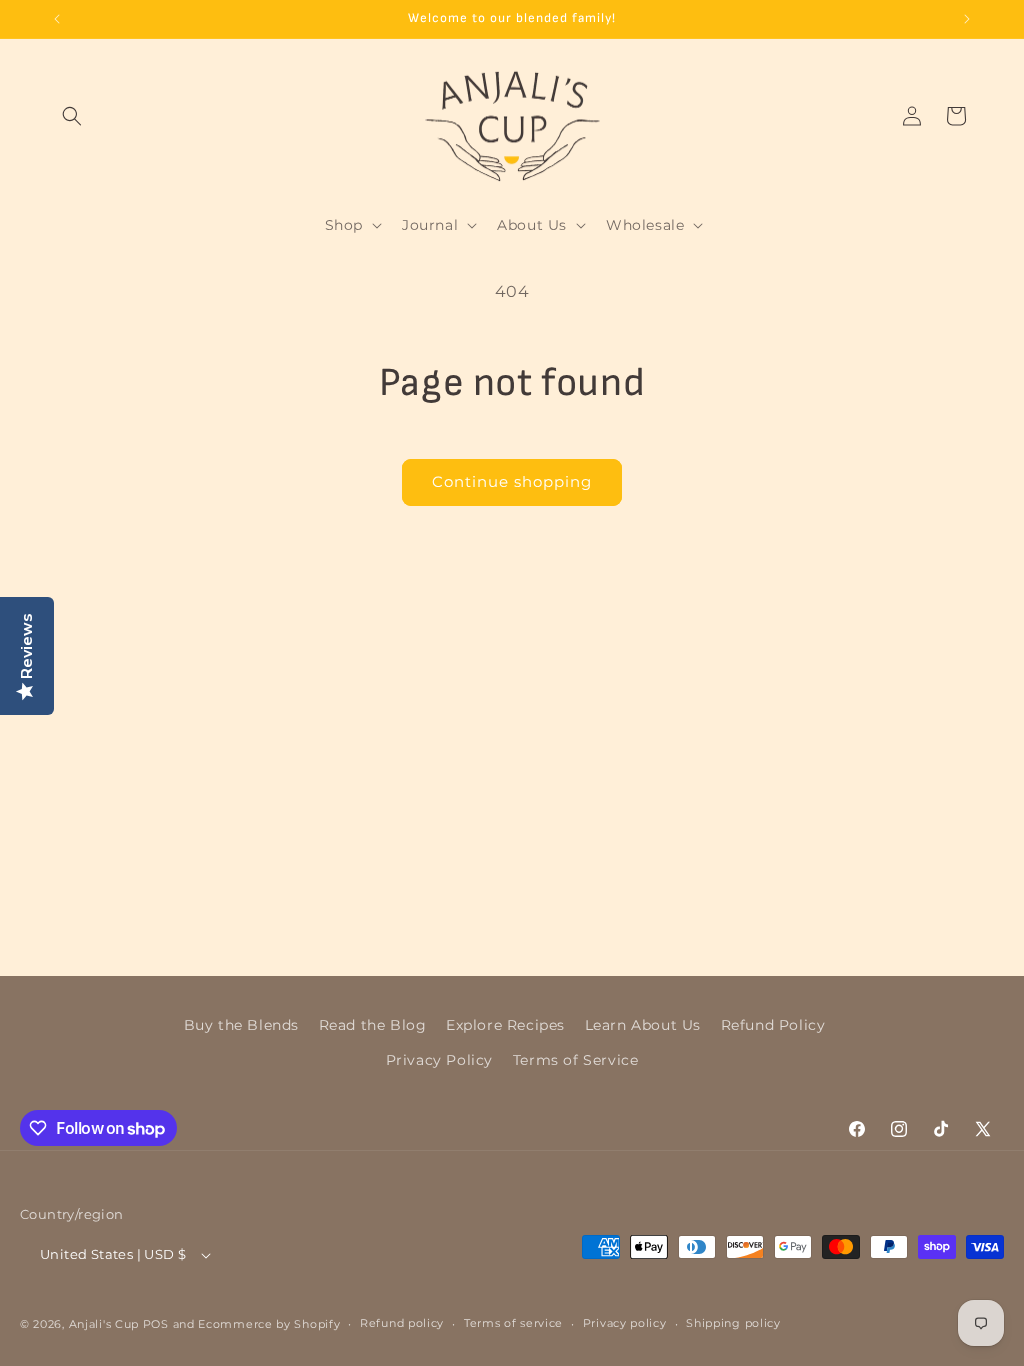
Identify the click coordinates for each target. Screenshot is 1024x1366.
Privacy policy (625, 1323)
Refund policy (402, 1323)
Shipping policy (733, 1323)
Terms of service (513, 1323)
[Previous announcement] (57, 19)
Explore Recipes (505, 1025)
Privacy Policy (439, 1060)
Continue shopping (512, 481)
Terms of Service (576, 1060)
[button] (72, 116)
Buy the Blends (241, 1025)
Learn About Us (643, 1025)
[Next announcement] (967, 19)
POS (156, 1324)
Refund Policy (773, 1025)
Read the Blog (373, 1025)
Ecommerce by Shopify (269, 1324)
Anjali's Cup (104, 1324)
